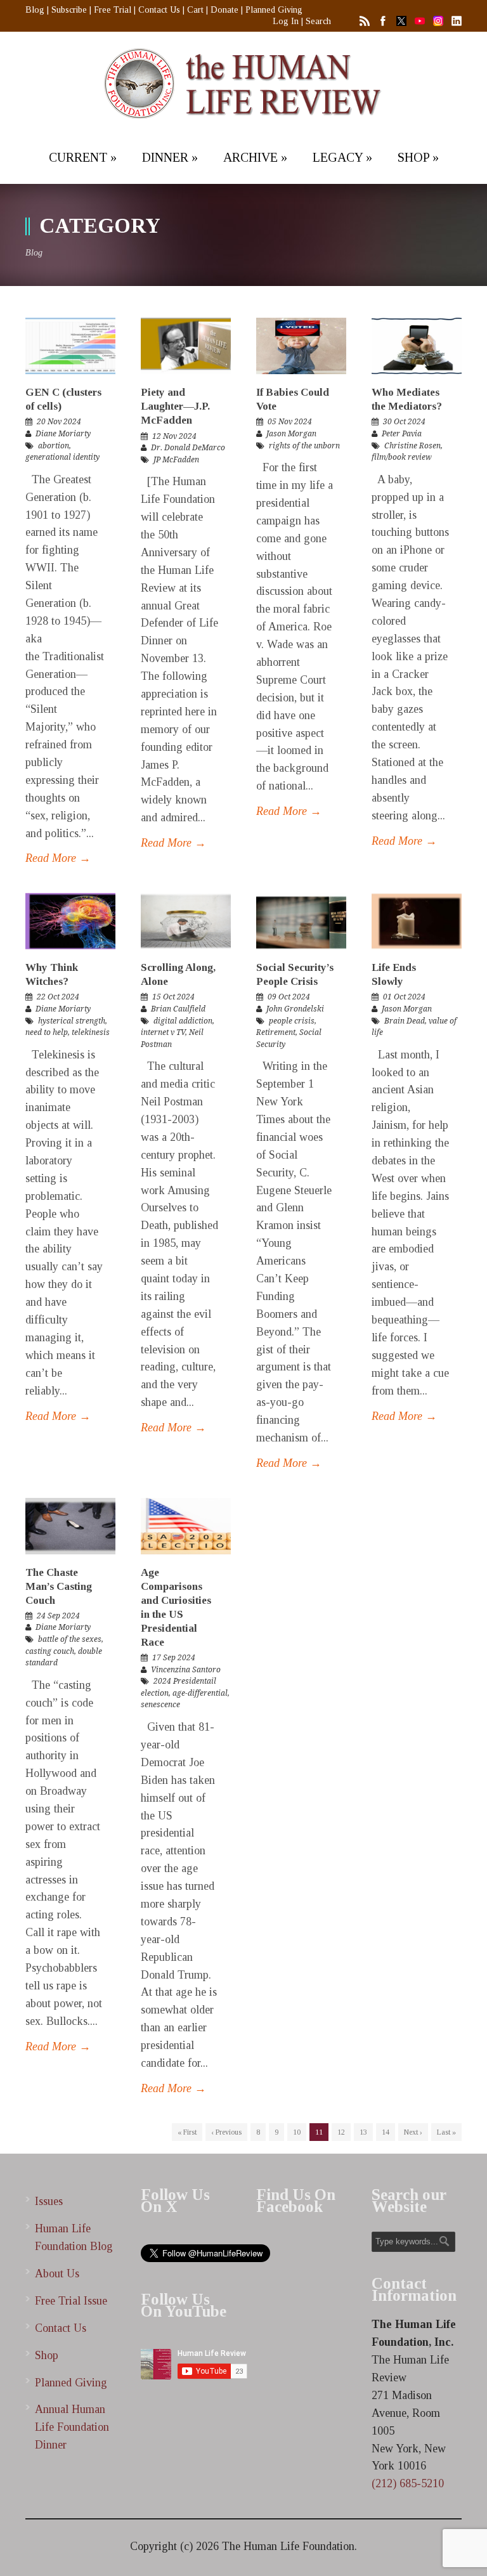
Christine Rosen (412, 446)
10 (297, 2132)
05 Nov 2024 (290, 422)
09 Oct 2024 (289, 997)
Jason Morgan (291, 434)
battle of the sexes (70, 1639)
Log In (286, 21)
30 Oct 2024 (404, 422)
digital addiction (183, 1021)
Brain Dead (405, 1021)
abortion (54, 446)
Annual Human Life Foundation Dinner (72, 2427)
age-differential (200, 1693)
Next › (413, 2132)
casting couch (50, 1651)
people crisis (292, 1021)
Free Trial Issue (71, 2301)
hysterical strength (72, 1021)
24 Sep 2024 (58, 1616)
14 (386, 2132)
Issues (49, 2201)
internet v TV (163, 1032)
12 (341, 2132)
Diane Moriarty (63, 434)
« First (187, 2132)
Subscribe (69, 10)
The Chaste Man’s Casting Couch (59, 1586)
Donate (224, 10)
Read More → (58, 858)
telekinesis (91, 1032)
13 (363, 2132)
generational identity (62, 457)
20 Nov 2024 (59, 422)
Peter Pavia (402, 434)
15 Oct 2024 (173, 997)
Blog (35, 10)
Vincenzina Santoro (186, 1670)
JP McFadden (176, 460)
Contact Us (159, 10)
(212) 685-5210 (408, 2483)
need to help (47, 1032)
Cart (195, 10)
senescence (160, 1705)
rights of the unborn (304, 446)
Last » (446, 2132)
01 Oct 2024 (404, 997)
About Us (57, 2274)
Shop (47, 2355)
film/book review (402, 457)
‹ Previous (226, 2132)
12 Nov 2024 (174, 436)
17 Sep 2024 (174, 1658)
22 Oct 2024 (58, 997)
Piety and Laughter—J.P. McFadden (175, 406)
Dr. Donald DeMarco (188, 448)
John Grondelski (295, 1009)
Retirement (276, 1032)
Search (318, 21)
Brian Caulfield (178, 1009)
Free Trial (113, 10)
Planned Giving (274, 10)
